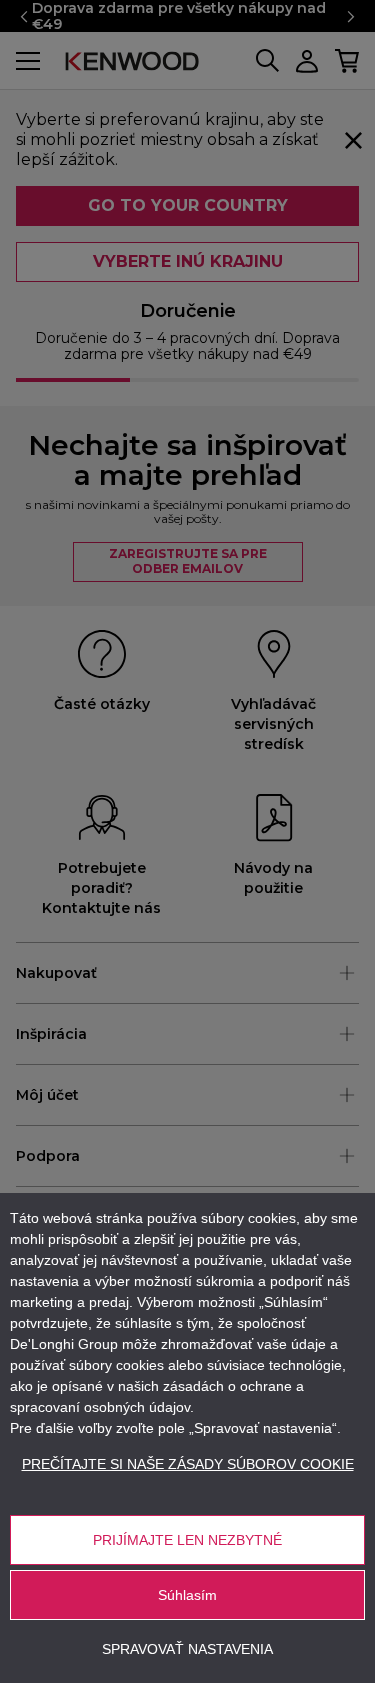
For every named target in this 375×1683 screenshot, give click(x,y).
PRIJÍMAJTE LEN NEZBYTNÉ (187, 1540)
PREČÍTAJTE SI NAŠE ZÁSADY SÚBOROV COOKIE (188, 1464)
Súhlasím (187, 1595)
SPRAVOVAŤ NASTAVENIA (187, 1649)
